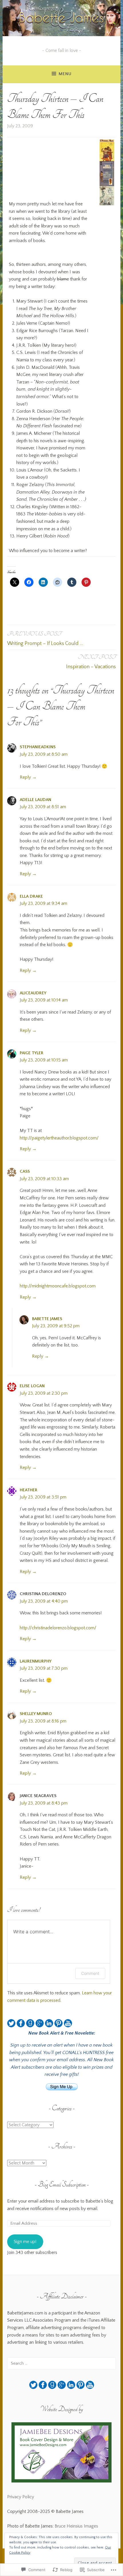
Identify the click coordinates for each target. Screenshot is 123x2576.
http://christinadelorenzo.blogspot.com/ (58, 1628)
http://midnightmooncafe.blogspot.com (58, 1286)
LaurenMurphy (36, 1661)
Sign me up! (25, 2242)
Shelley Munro (36, 1714)
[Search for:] (61, 2363)
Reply (25, 777)
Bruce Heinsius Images (76, 2526)
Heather (29, 1490)
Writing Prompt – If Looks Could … (45, 638)
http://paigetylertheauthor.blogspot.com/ (59, 1138)
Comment (90, 1973)
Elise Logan (32, 1386)
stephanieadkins (38, 747)
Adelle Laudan (35, 800)
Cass (25, 1171)
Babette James (47, 1319)
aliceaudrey (33, 993)
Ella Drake (31, 896)
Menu (65, 74)
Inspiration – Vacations (91, 661)
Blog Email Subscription (62, 2184)
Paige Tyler (32, 1053)
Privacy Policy (21, 2497)
